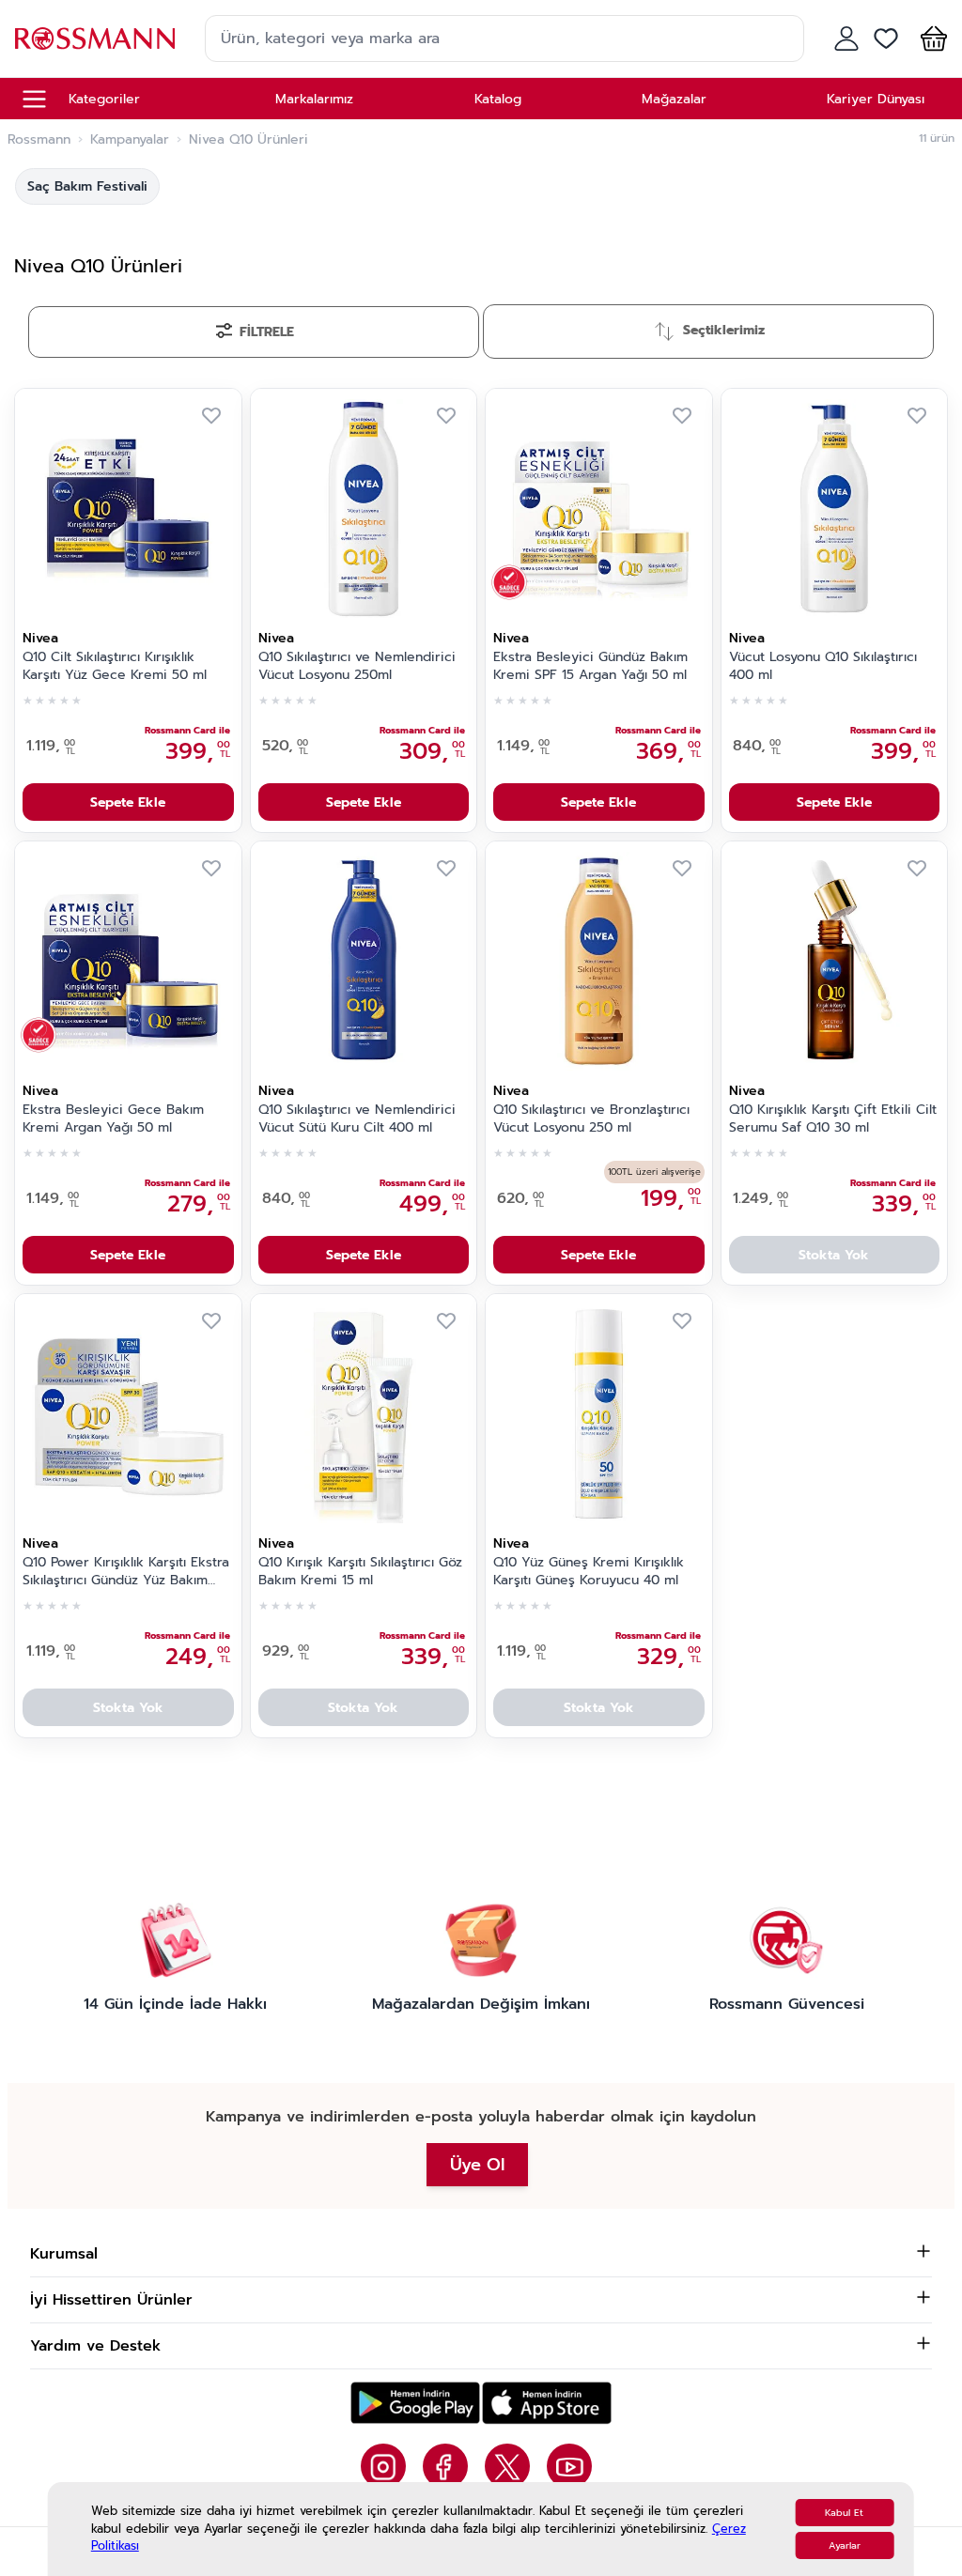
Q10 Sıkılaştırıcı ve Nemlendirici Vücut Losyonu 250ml (357, 666)
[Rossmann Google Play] (415, 2403)
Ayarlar (845, 2545)
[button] (930, 39)
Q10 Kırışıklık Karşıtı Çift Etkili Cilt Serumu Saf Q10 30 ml (833, 1119)
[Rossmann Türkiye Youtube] (569, 2466)
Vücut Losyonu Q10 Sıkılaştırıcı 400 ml (823, 666)
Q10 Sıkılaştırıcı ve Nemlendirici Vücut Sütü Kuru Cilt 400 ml (357, 1119)
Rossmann (39, 140)
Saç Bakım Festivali (87, 186)
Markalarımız (314, 99)
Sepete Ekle (128, 802)
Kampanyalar (130, 140)
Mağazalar (674, 99)
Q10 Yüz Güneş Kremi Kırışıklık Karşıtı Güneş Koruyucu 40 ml (589, 1572)
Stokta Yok (834, 1255)
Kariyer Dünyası (876, 99)
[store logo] (95, 38)
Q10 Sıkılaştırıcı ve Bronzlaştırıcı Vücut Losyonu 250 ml (591, 1119)
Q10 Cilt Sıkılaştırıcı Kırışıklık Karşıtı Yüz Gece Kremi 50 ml (115, 666)
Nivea (40, 638)
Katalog (498, 99)
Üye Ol (477, 2165)
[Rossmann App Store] (547, 2403)
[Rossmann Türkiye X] (507, 2466)
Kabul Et (844, 2513)
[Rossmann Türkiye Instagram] (383, 2466)
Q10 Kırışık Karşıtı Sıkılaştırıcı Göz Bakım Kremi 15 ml (360, 1572)
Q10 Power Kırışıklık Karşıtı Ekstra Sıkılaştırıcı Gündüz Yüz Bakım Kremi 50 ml (126, 1572)
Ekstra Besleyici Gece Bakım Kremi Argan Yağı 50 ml (113, 1119)
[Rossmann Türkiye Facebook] (445, 2466)
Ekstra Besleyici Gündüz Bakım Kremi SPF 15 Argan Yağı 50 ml (590, 666)
